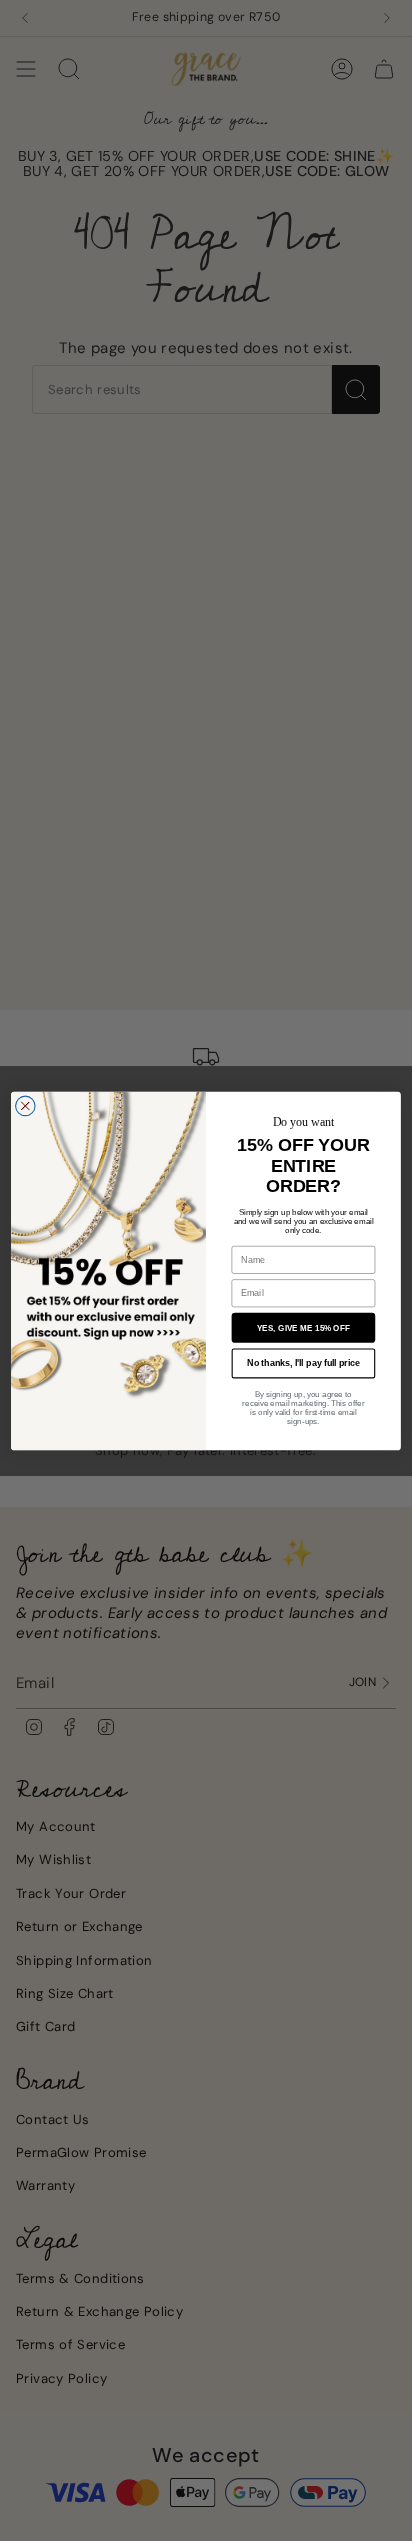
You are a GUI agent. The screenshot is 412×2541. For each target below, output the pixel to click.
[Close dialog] (25, 1105)
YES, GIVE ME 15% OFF (304, 1327)
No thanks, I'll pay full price (303, 1362)
